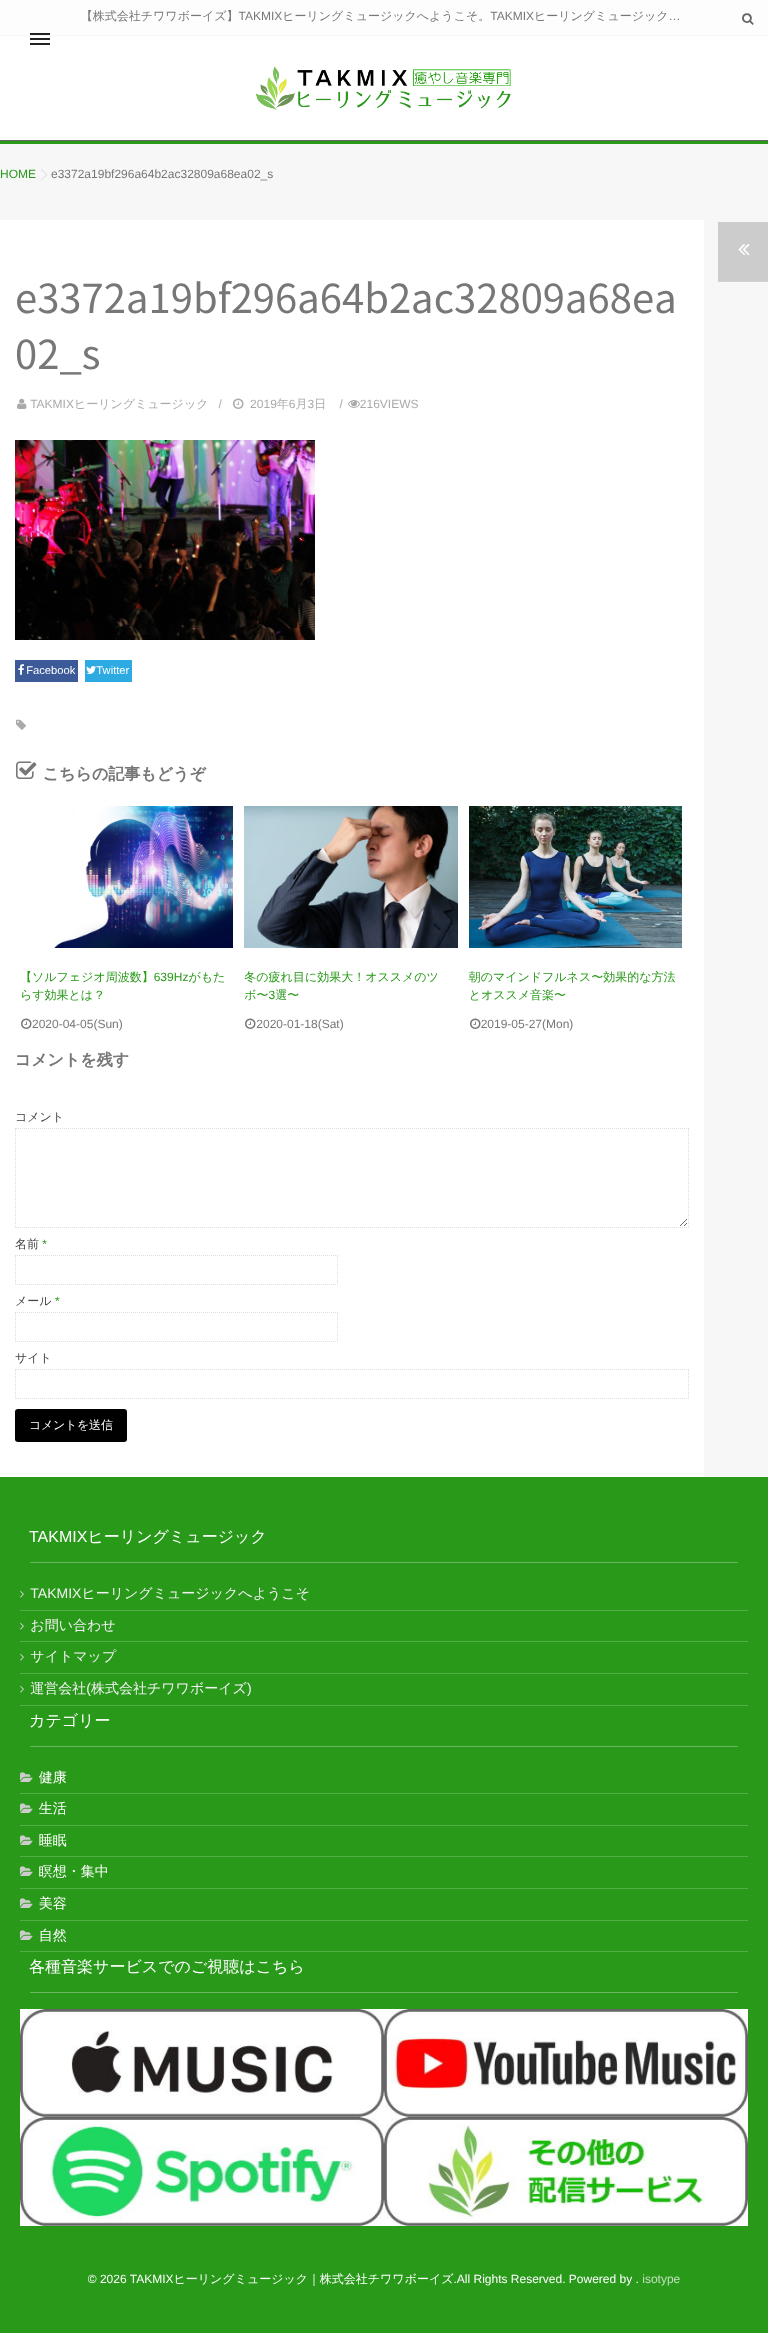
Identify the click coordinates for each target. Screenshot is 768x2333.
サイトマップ (73, 1656)
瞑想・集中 (74, 1871)
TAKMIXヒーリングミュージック (119, 404)
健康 (53, 1777)
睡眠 (53, 1840)
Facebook (52, 671)
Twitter (114, 671)
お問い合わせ (72, 1625)
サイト (33, 1358)
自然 (53, 1935)
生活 (53, 1808)
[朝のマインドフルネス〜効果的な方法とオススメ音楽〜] (575, 877)
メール (37, 1301)
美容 (53, 1903)
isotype (661, 2279)
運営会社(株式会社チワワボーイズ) (140, 1688)
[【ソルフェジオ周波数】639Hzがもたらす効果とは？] (126, 877)
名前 (31, 1244)
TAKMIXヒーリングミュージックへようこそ (170, 1593)
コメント (39, 1117)
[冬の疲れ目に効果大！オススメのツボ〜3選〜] (350, 877)
